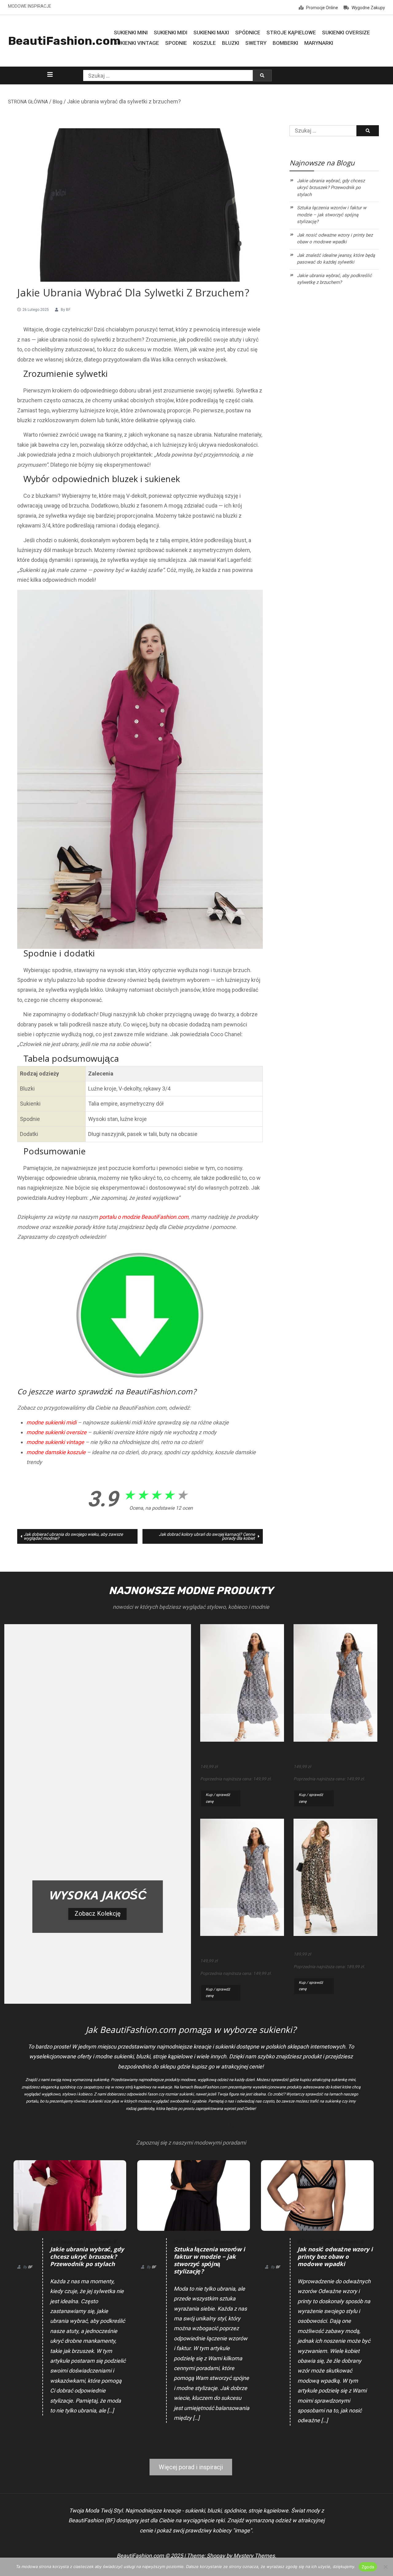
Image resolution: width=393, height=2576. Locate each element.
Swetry (256, 43)
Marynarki (319, 43)
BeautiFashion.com (64, 41)
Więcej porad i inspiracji (191, 2467)
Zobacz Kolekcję (98, 1914)
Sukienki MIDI (171, 33)
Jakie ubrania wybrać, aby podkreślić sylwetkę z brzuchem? (334, 279)
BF (68, 310)
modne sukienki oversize (56, 1432)
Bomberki (285, 43)
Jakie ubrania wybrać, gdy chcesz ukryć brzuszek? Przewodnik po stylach (331, 188)
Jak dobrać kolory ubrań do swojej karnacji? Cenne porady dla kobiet (207, 1536)
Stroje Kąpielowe (291, 33)
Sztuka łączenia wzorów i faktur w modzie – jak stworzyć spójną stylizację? (332, 215)
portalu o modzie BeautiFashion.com (144, 1217)
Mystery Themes (254, 2556)
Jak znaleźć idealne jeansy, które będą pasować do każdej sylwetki (336, 259)
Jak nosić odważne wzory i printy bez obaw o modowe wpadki (335, 239)
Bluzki (231, 43)
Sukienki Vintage (136, 43)
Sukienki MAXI (211, 33)
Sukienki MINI (131, 33)
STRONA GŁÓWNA (28, 102)
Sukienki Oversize (346, 33)
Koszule (204, 43)
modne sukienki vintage (55, 1442)
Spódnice (248, 33)
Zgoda (368, 2567)
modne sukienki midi (51, 1422)
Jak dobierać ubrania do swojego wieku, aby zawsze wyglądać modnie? (73, 1536)
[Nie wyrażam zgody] (385, 2567)
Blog (57, 102)
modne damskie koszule (56, 1452)
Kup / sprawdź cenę (218, 1798)
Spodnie (176, 43)
